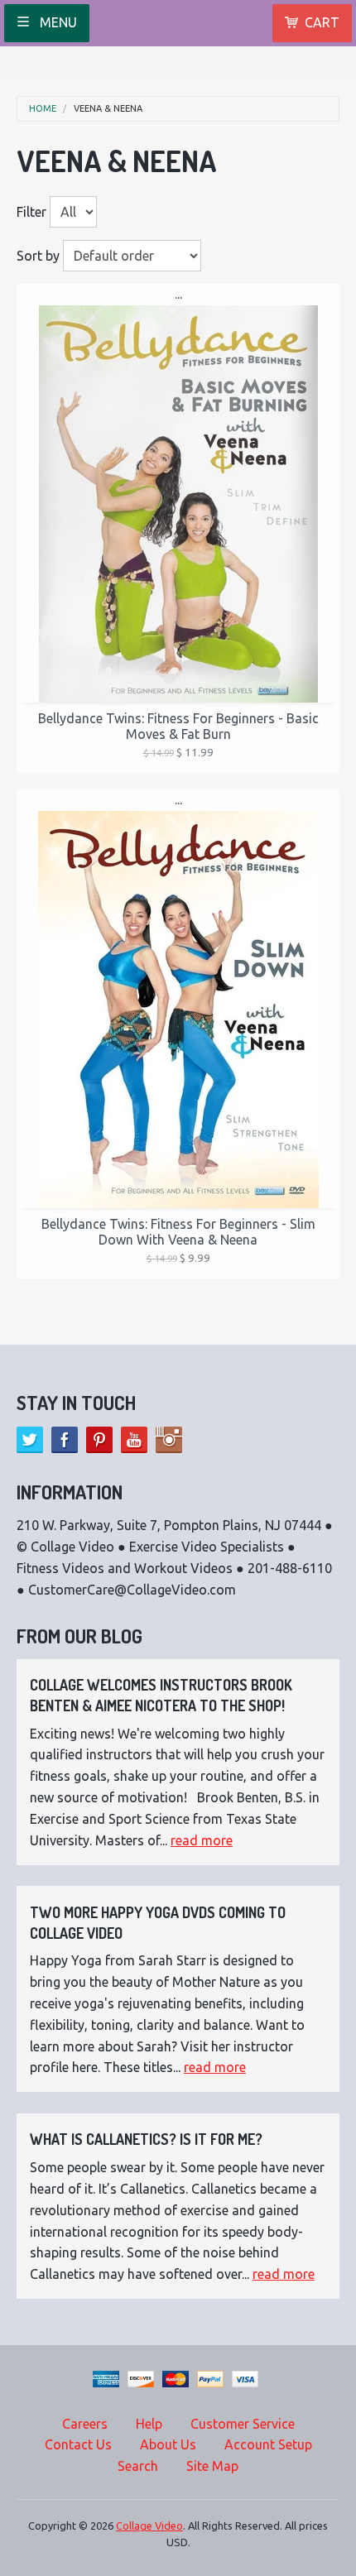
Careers (85, 2424)
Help (149, 2424)
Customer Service (243, 2424)
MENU (57, 22)
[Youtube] (134, 1440)
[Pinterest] (99, 1440)
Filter (31, 212)
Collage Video (149, 2526)
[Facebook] (65, 1440)
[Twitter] (30, 1440)
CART (322, 22)
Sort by (38, 256)
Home (43, 109)
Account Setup (268, 2444)
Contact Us (78, 2444)
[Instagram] (169, 1440)
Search (138, 2466)
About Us (168, 2444)
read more (202, 1840)
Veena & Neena (108, 109)
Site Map (212, 2466)
